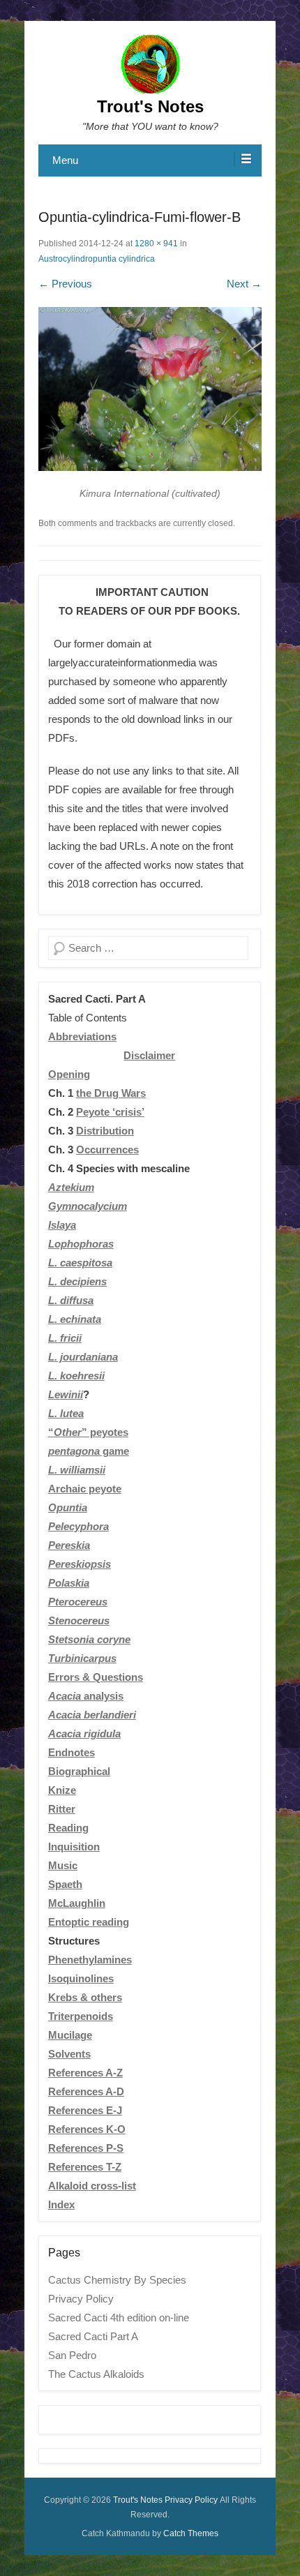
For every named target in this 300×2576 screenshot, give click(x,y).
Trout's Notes (150, 106)
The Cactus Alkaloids (96, 2374)
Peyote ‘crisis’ (110, 1112)
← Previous (65, 284)
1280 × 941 (156, 244)
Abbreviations (82, 1036)
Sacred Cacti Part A (93, 2336)
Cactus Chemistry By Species (117, 2280)
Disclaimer (149, 1055)
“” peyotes (88, 1432)
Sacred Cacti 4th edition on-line (119, 2317)
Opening (69, 1074)
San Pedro (72, 2355)
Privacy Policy (81, 2299)
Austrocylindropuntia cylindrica (97, 259)
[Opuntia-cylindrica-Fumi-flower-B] (150, 389)
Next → (244, 284)
